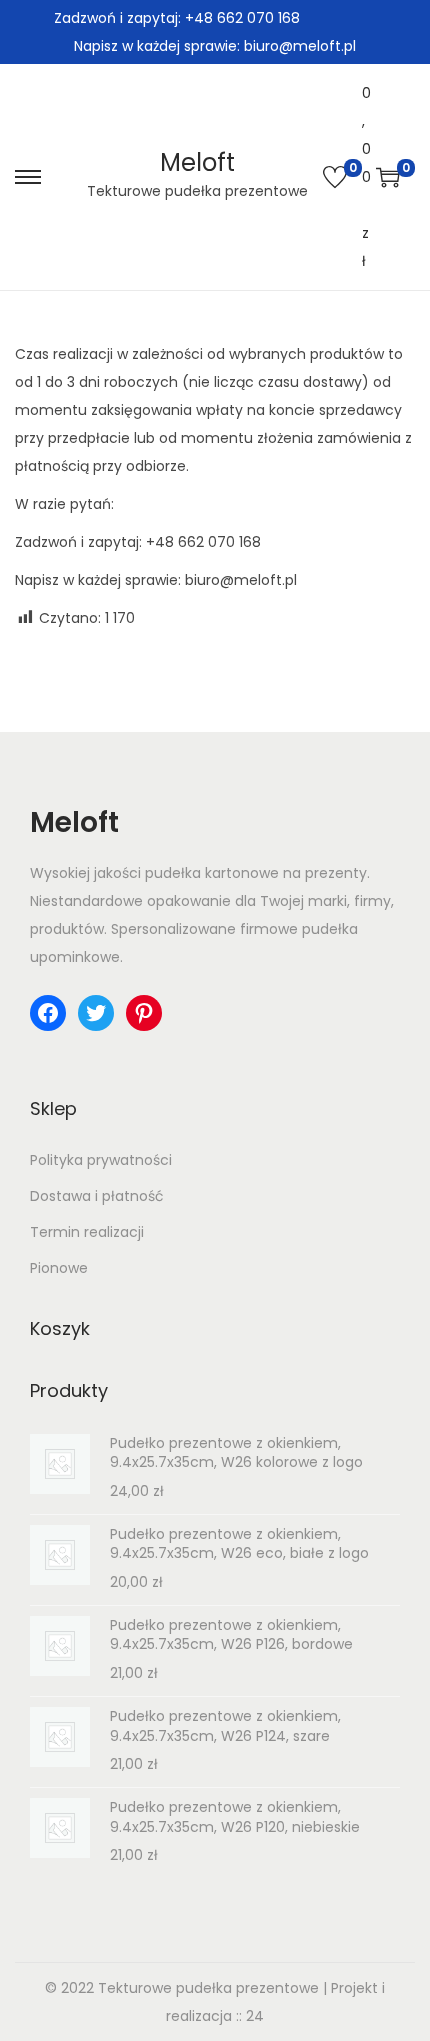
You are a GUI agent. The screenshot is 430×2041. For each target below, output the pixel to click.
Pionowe (59, 1268)
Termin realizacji (87, 1232)
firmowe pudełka (299, 929)
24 (255, 2016)
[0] (335, 177)
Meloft (197, 162)
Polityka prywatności (101, 1160)
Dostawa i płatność (97, 1196)
